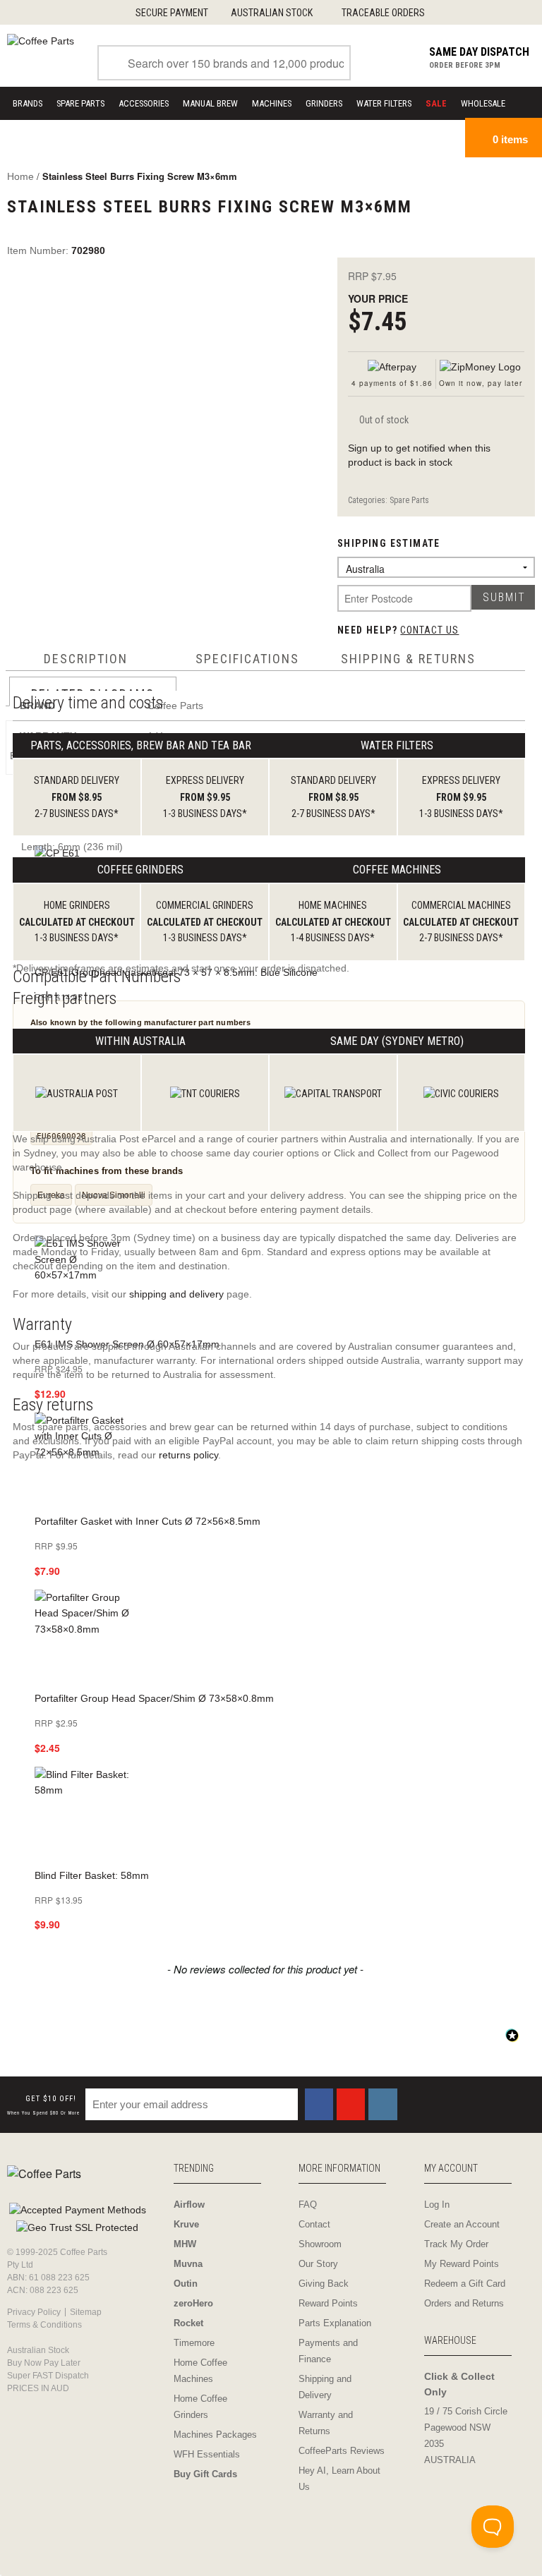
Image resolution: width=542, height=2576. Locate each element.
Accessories (144, 103)
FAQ (308, 2205)
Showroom (320, 2244)
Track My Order (456, 2244)
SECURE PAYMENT (172, 13)
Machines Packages (215, 2435)
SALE (436, 103)
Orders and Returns (464, 2303)
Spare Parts (80, 103)
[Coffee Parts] (41, 40)
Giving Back (324, 2284)
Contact (314, 2224)
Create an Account (462, 2224)
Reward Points (328, 2303)
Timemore (194, 2343)
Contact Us (429, 630)
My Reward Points (462, 2264)
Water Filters (384, 103)
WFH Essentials (207, 2454)
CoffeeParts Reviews (342, 2451)
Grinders (324, 103)
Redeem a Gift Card (465, 2284)
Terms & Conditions (44, 2325)
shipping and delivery (176, 1294)
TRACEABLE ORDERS (383, 13)
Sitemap (86, 2312)
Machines (272, 103)
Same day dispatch (479, 52)
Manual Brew (210, 103)
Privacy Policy (34, 2312)
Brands (28, 103)
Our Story (318, 2264)
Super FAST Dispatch (48, 2376)
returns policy (188, 1455)
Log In (437, 2205)
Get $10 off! (43, 2105)
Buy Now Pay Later (44, 2363)
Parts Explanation (335, 2323)
